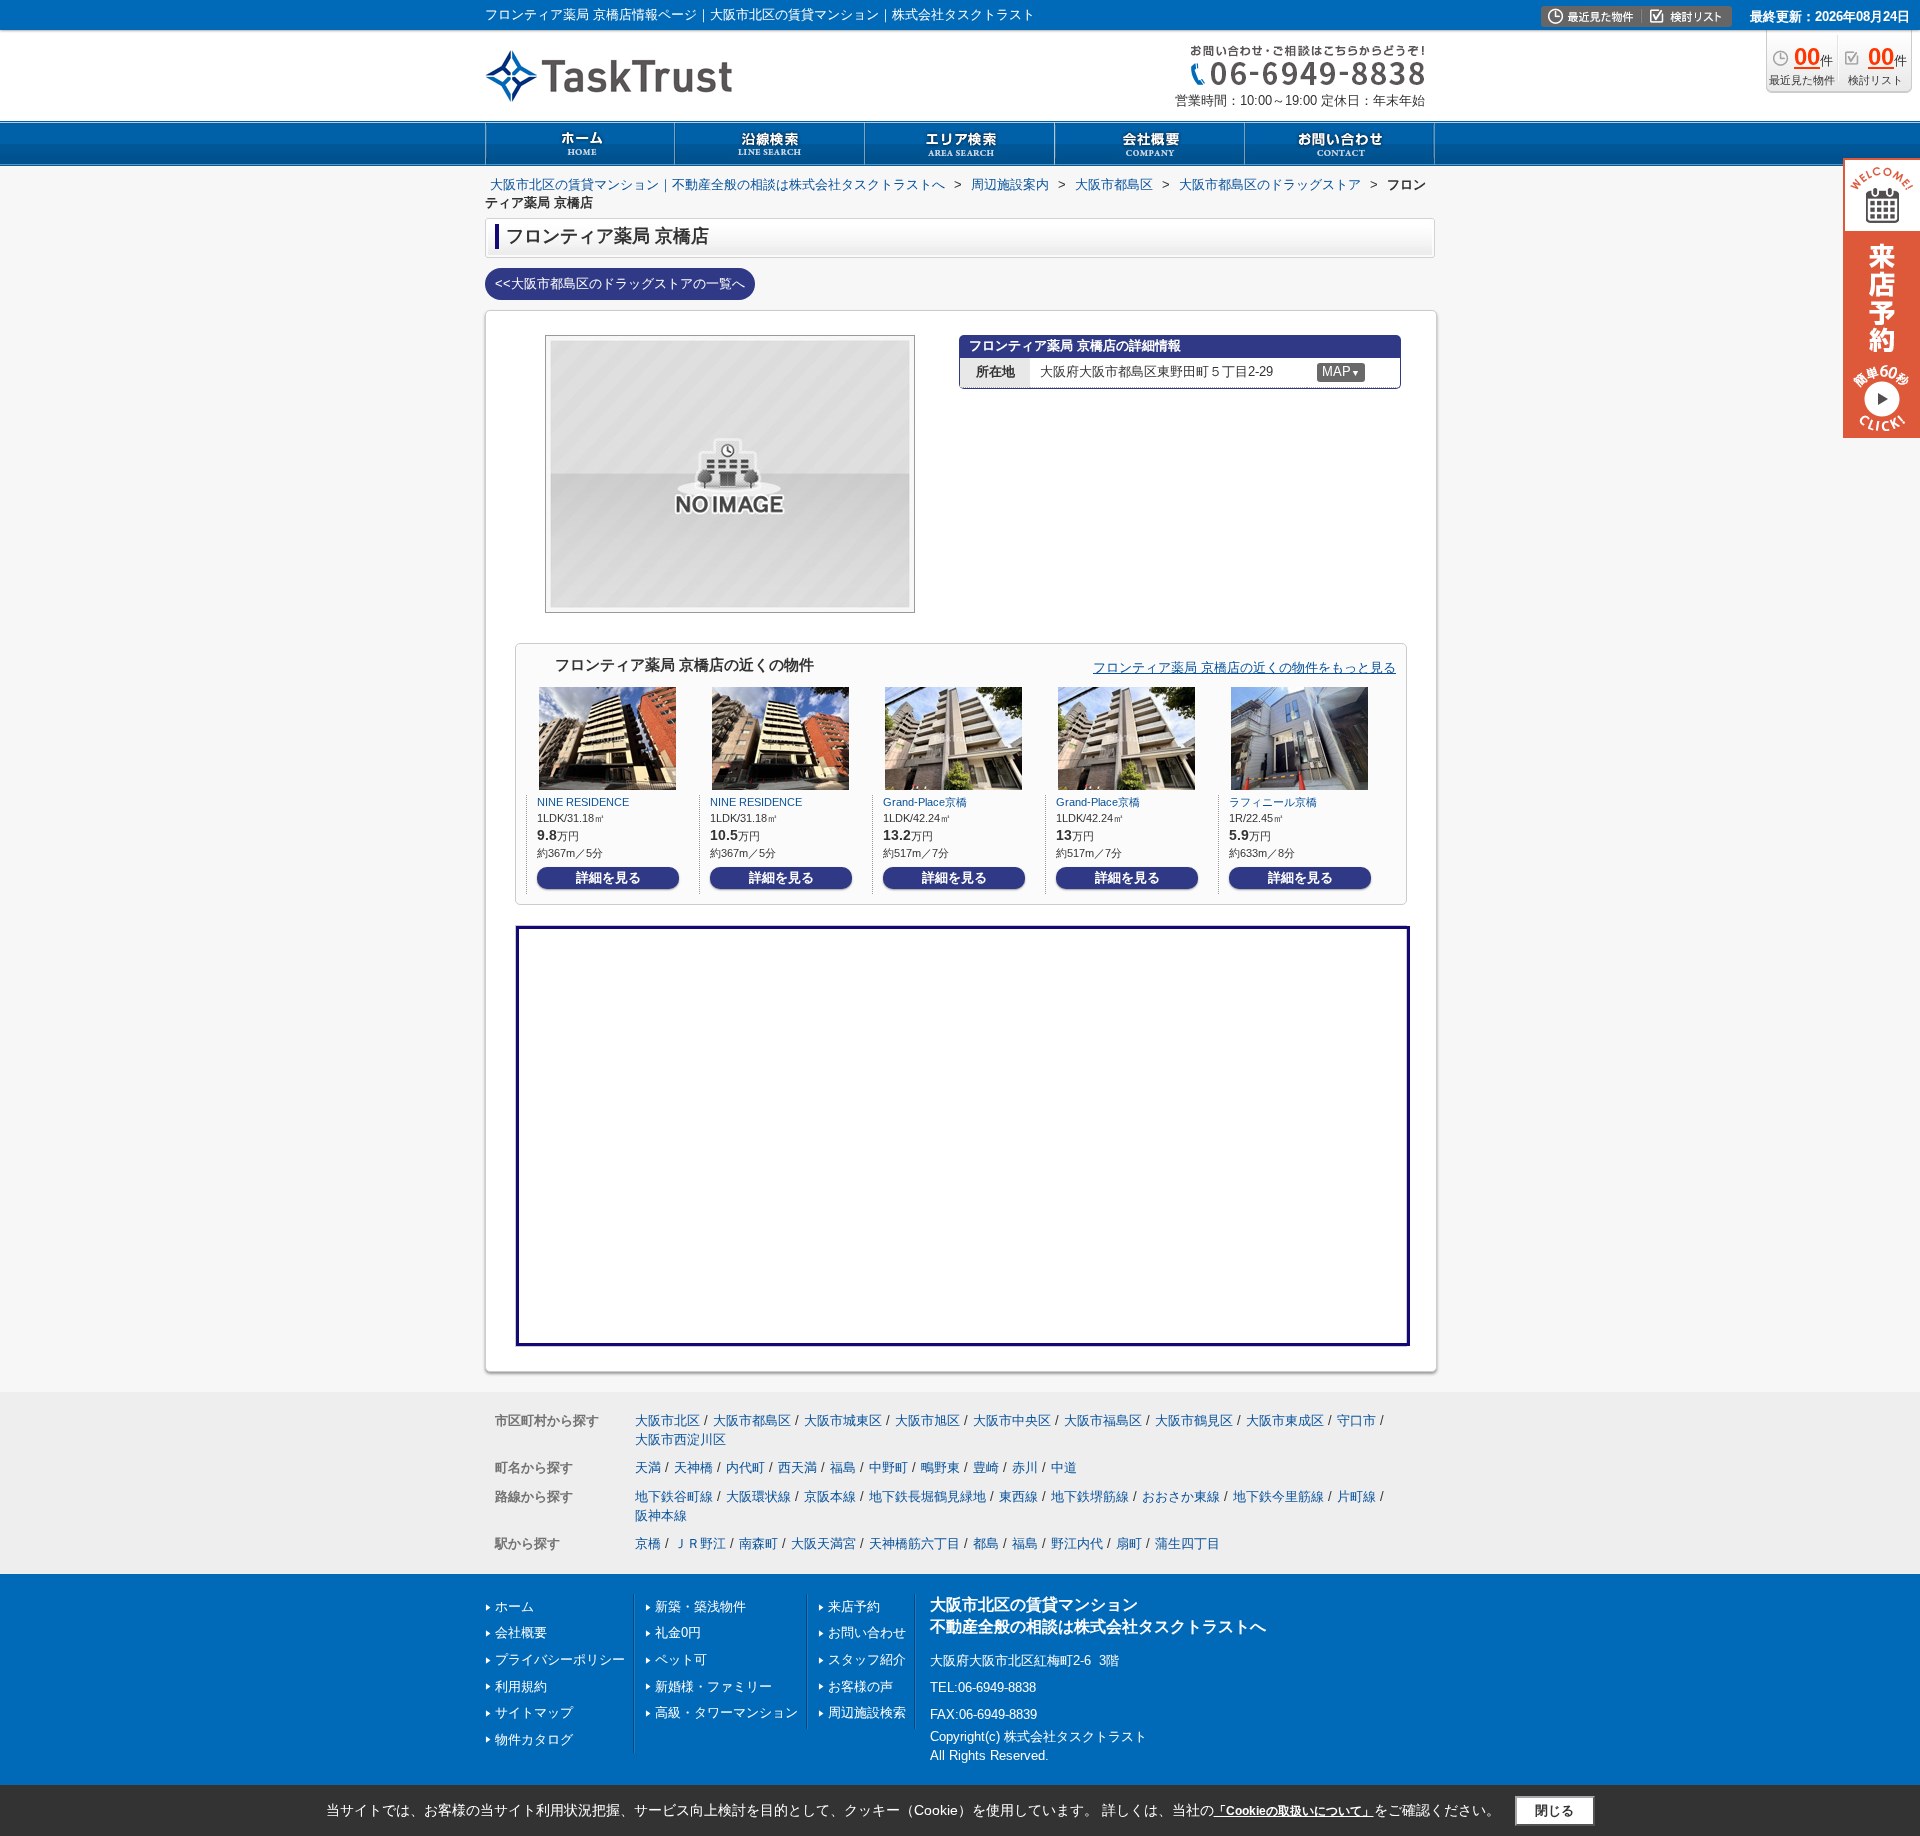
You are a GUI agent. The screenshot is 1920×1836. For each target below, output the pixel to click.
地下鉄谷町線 (674, 1496)
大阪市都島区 (752, 1420)
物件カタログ (534, 1739)
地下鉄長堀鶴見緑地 (927, 1496)
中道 (1064, 1467)
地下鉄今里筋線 (1278, 1496)
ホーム (514, 1606)
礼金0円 (678, 1632)
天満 (648, 1467)
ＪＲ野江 (700, 1543)
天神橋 (693, 1467)
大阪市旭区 (927, 1420)
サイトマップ (534, 1712)
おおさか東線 (1181, 1496)
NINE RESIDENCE (583, 802)
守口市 (1356, 1420)
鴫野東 (940, 1467)
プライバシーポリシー (560, 1659)
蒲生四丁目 (1187, 1543)
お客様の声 (860, 1686)
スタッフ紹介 (867, 1659)
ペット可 (681, 1659)
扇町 (1129, 1543)
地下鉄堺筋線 (1090, 1496)
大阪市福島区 (1103, 1420)
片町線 (1356, 1496)
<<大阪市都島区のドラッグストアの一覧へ (620, 283)
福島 (843, 1467)
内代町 (745, 1467)
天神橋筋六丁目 (914, 1543)
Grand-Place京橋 (925, 802)
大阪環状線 (758, 1496)
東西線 (1018, 1496)
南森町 (758, 1543)
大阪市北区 (667, 1420)
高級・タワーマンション (726, 1712)
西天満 (797, 1467)
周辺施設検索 (867, 1712)
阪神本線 (661, 1515)
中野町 (888, 1467)
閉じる (1554, 1810)
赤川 (1025, 1467)
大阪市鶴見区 (1194, 1420)
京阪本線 (830, 1496)
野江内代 (1077, 1543)
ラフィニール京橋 (1273, 802)
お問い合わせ (867, 1632)
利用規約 (521, 1686)
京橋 (648, 1543)
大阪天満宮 (823, 1543)
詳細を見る (608, 877)
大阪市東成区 (1285, 1420)
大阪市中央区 (1012, 1420)
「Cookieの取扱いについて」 (1294, 1811)
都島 (986, 1543)
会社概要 (521, 1632)
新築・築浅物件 (700, 1606)
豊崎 (986, 1467)
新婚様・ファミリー (713, 1686)
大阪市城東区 (843, 1420)
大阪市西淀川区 (680, 1439)
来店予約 (854, 1606)
